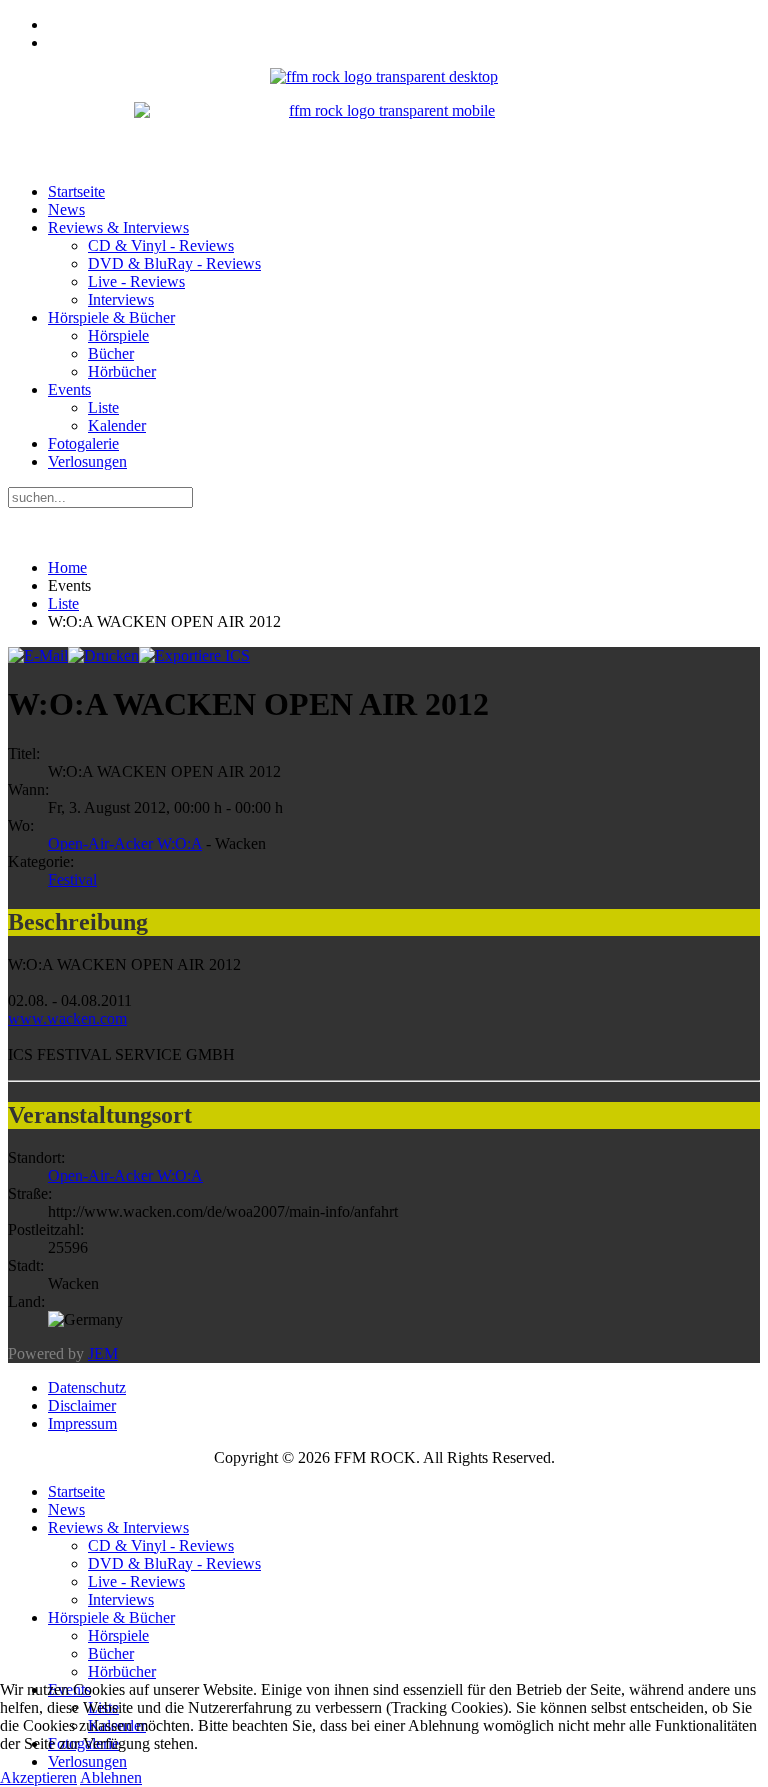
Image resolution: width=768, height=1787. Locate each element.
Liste (103, 407)
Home (67, 567)
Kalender (117, 425)
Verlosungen (87, 461)
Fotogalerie (83, 443)
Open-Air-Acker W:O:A (125, 843)
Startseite (76, 191)
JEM (103, 1353)
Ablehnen (111, 1777)
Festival (72, 879)
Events (69, 389)
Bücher (111, 353)
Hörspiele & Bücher (111, 317)
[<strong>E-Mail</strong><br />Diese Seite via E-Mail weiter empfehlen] (38, 655)
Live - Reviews (136, 281)
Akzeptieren (38, 1777)
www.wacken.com (67, 1018)
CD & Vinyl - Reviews (161, 245)
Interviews (121, 299)
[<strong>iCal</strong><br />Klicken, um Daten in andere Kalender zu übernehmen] (194, 655)
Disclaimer (82, 1405)
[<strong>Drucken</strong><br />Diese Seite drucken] (103, 655)
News (66, 209)
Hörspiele (118, 335)
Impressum (82, 1423)
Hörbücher (122, 371)
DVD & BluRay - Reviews (174, 263)
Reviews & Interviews (118, 227)
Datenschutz (87, 1387)
